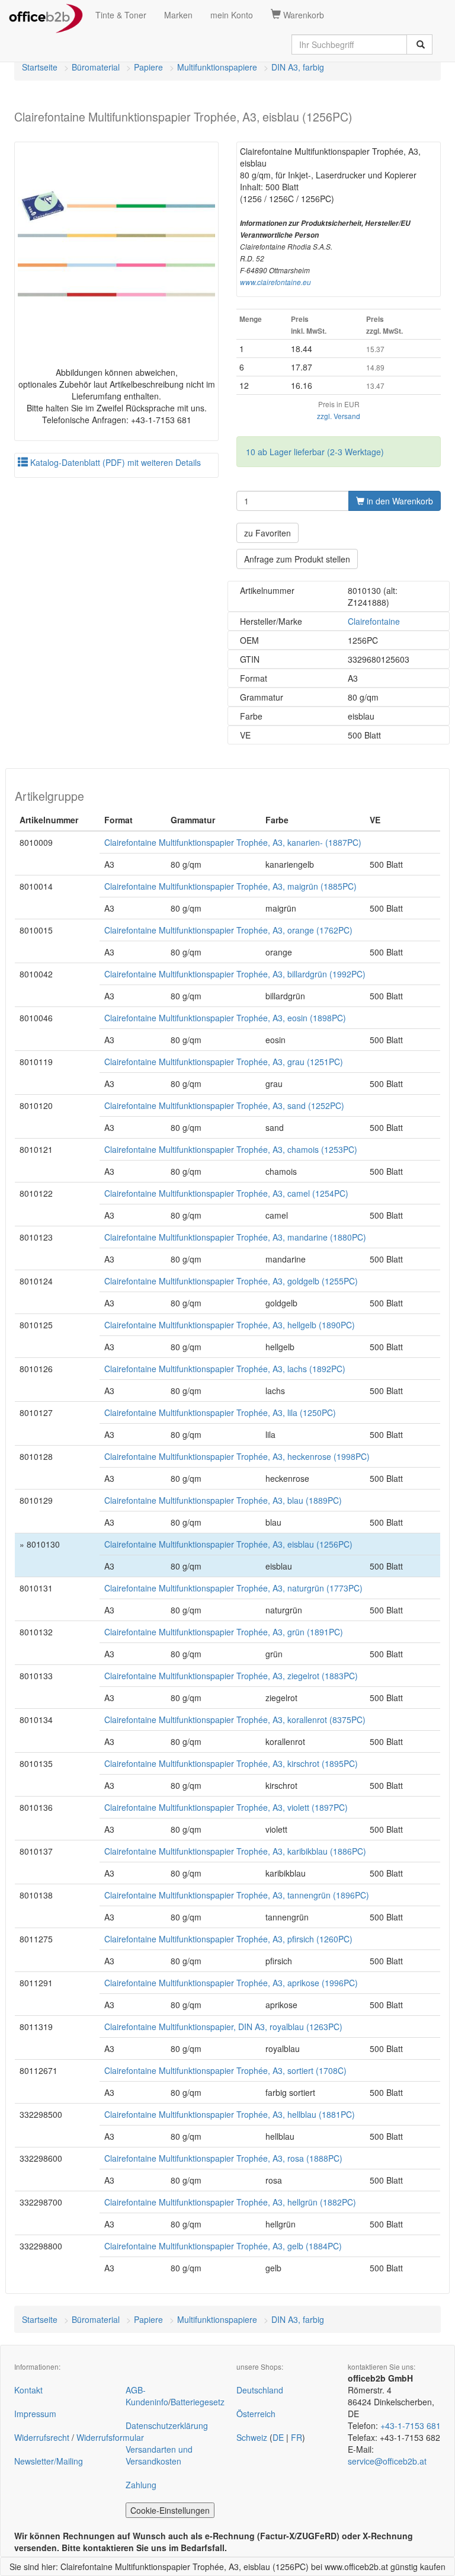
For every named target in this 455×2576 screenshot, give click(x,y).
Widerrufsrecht (42, 2437)
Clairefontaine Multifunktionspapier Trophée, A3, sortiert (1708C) (225, 2070)
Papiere (148, 67)
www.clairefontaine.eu (275, 282)
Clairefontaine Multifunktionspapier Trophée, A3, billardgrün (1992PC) (235, 974)
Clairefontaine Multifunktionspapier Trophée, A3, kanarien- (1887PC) (233, 842)
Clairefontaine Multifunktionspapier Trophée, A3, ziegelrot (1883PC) (231, 1676)
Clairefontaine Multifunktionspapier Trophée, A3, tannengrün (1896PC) (237, 1895)
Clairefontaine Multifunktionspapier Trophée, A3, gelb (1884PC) (223, 2246)
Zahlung (141, 2485)
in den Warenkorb (399, 501)
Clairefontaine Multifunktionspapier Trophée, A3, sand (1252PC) (224, 1105)
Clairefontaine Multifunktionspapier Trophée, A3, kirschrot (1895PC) (231, 1763)
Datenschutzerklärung (167, 2425)
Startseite (40, 67)
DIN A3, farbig (298, 67)
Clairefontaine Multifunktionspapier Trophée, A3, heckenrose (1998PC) (237, 1456)
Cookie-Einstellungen (170, 2510)
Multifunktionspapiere (217, 67)
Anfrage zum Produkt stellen (297, 559)
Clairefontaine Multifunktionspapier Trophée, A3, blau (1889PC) (223, 1500)
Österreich (256, 2414)
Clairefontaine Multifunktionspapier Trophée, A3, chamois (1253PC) (231, 1149)
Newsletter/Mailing (49, 2461)
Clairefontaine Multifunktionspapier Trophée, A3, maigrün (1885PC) (230, 886)
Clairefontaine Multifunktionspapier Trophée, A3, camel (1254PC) (226, 1193)
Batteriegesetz (198, 2402)
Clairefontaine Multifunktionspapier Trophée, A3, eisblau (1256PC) (228, 1544)
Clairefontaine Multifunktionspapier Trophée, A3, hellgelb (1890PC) (230, 1325)
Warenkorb (302, 15)
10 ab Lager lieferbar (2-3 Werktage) (315, 452)
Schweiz (252, 2437)
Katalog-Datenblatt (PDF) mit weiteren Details (114, 462)
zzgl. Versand (339, 416)
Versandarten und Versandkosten (159, 2455)
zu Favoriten (267, 533)
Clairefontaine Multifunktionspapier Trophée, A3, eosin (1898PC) (225, 1018)
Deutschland (260, 2390)
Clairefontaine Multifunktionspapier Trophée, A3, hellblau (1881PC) (230, 2114)
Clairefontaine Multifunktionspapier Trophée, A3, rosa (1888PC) (223, 2158)
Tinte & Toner (121, 15)
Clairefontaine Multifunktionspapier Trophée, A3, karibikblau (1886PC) (235, 1851)
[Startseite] (46, 15)
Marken (178, 15)
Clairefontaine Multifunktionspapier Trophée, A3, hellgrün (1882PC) (230, 2202)
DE (278, 2437)
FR (297, 2437)
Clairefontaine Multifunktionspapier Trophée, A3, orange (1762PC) (228, 930)
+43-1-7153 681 (411, 2425)
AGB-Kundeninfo (147, 2396)
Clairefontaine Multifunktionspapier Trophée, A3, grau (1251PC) (224, 1062)
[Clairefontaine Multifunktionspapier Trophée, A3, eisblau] (116, 244)
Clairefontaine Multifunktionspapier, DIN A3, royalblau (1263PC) (223, 2027)
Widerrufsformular (110, 2437)
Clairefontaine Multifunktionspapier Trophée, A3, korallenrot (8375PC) (235, 1720)
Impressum (35, 2414)
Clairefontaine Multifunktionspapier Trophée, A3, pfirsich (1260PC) (228, 1939)
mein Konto (232, 15)
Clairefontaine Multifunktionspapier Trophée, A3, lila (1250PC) (220, 1412)
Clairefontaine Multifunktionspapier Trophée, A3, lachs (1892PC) (225, 1369)
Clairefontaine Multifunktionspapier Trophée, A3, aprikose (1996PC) (231, 1983)
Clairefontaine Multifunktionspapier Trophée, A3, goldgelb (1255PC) (231, 1281)
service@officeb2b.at (387, 2461)
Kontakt (28, 2390)
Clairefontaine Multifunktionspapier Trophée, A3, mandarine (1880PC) (235, 1237)
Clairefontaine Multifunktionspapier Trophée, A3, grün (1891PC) (224, 1632)
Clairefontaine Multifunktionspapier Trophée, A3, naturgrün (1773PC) (233, 1588)
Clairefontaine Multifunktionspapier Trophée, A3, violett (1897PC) (226, 1807)
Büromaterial (96, 67)
